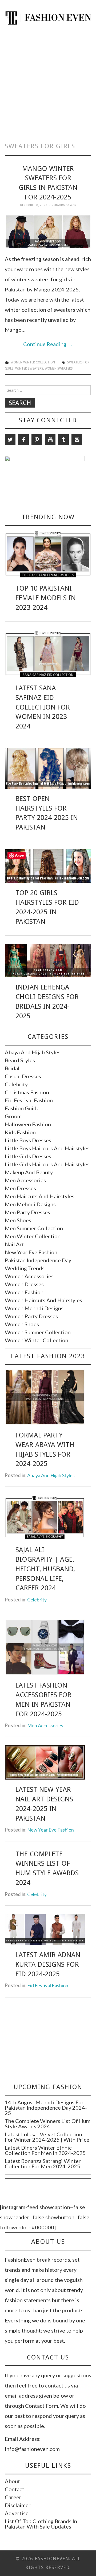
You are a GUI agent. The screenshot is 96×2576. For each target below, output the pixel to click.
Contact (15, 2489)
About (12, 2481)
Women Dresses (24, 1284)
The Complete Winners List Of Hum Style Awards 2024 (48, 2124)
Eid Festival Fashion (29, 1100)
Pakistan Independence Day (38, 1260)
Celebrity (16, 1084)
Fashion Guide (22, 1108)
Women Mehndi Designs (34, 1308)
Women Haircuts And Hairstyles (43, 1300)
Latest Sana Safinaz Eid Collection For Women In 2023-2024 (43, 707)
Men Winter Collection (33, 1236)
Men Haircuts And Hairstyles (40, 1196)
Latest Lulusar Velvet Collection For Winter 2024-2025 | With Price (47, 2137)
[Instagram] (77, 440)
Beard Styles (20, 1060)
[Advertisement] (48, 81)
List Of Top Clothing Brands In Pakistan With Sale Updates (41, 2524)
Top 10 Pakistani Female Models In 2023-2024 (46, 598)
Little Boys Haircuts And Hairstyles (47, 1148)
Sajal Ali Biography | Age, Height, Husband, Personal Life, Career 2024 (45, 1569)
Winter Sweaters (29, 368)
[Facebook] (23, 440)
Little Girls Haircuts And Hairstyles (47, 1164)
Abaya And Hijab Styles (33, 1052)
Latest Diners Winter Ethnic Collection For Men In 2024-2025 (45, 2150)
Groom (13, 1116)
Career (13, 2497)
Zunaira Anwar (64, 205)
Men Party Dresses (27, 1212)
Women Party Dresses (31, 1316)
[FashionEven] (48, 17)
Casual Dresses (23, 1076)
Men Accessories (25, 1180)
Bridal (12, 1068)
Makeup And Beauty (29, 1172)
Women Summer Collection (38, 1332)
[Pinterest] (37, 440)
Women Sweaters (59, 368)
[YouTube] (50, 440)
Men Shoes (18, 1220)
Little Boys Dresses (28, 1140)
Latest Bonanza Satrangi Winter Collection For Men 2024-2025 (43, 2164)
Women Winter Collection (33, 362)
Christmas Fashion (27, 1092)
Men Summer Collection (34, 1228)
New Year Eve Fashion (31, 1252)
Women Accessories (29, 1276)
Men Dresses (20, 1188)
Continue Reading (48, 344)
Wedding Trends (25, 1268)
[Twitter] (10, 440)
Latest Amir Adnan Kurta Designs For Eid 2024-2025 (48, 1964)
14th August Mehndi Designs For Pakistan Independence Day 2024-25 (46, 2108)
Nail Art (14, 1244)
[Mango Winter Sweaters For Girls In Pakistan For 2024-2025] (48, 232)
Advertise (17, 2513)
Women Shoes (22, 1324)
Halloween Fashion (28, 1124)
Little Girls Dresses (28, 1156)
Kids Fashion (20, 1132)
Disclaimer (18, 2505)
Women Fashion (24, 1292)
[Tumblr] (63, 440)
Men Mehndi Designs (30, 1204)
